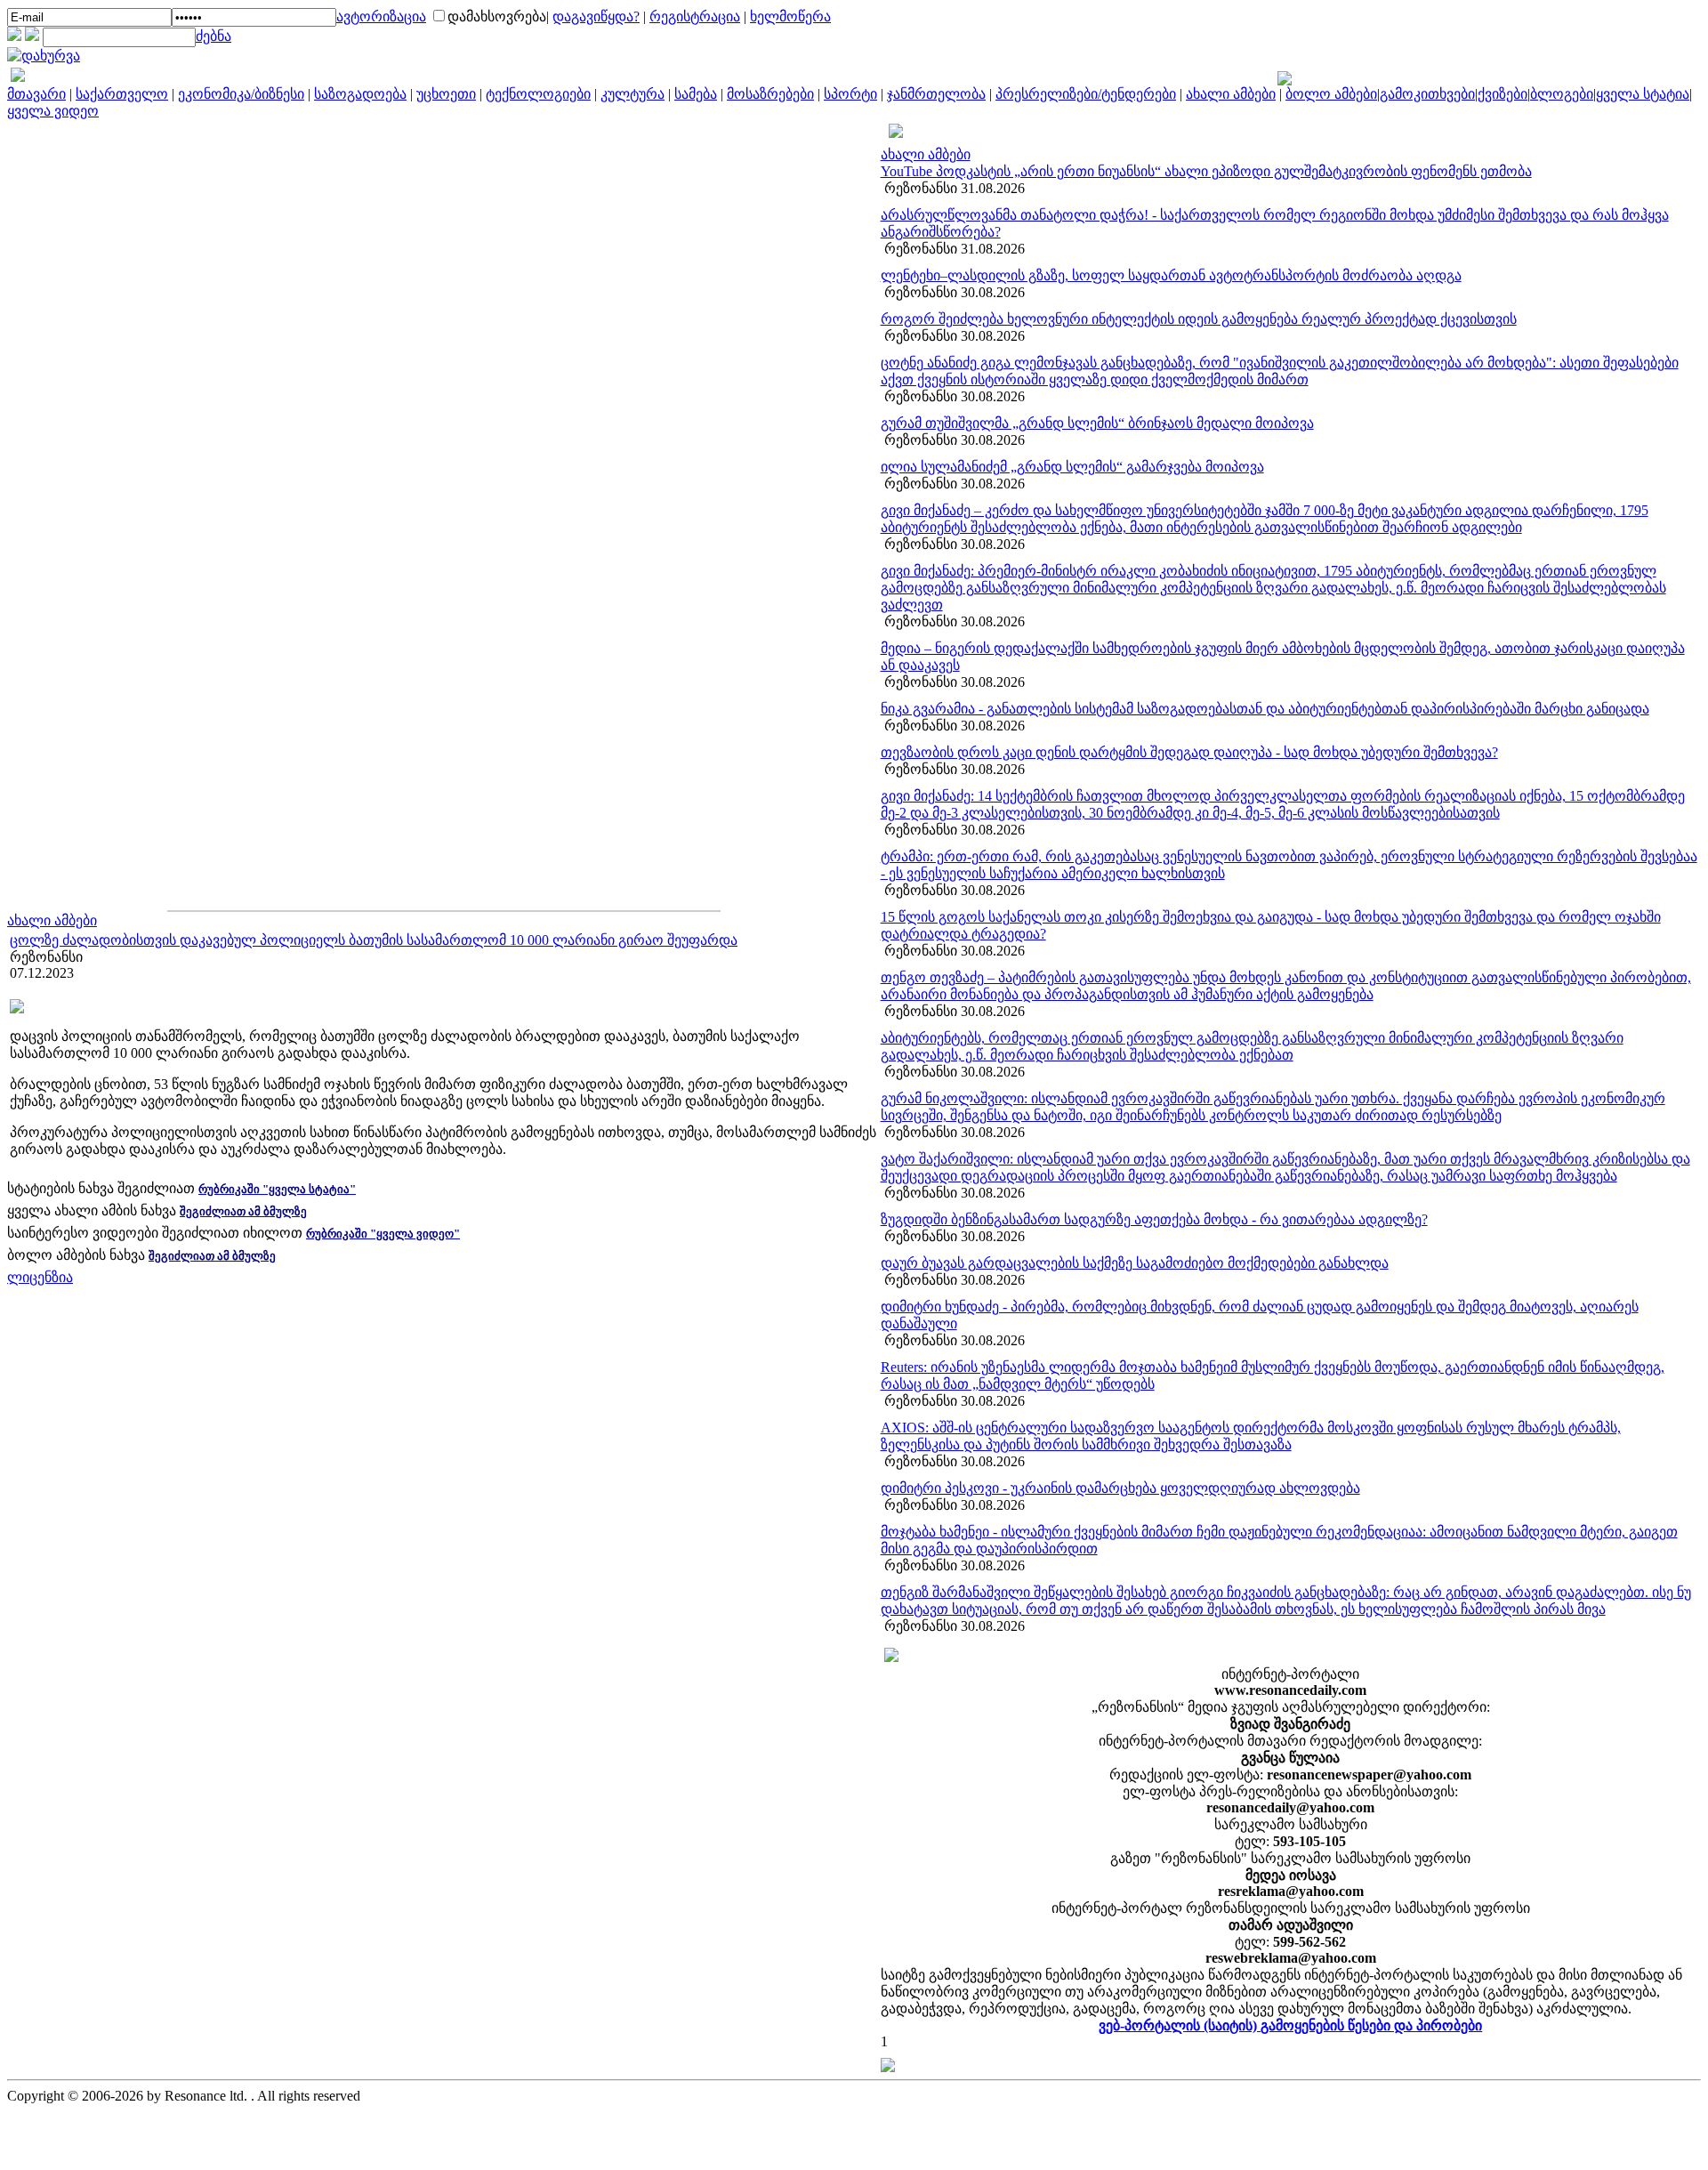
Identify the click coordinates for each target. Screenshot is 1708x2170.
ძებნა (213, 36)
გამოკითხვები (1427, 94)
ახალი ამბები (1231, 94)
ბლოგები (1562, 94)
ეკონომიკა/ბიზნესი (241, 94)
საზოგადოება (360, 94)
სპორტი (850, 94)
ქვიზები (1503, 94)
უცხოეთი (446, 94)
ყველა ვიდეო (53, 111)
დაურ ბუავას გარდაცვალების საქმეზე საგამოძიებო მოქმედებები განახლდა (1135, 1263)
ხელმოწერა (790, 16)
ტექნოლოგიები (538, 94)
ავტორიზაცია (381, 16)
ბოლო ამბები (1331, 94)
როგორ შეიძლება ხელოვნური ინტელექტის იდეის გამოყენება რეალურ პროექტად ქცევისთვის (1199, 319)
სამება (696, 94)
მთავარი (36, 94)
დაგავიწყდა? (596, 16)
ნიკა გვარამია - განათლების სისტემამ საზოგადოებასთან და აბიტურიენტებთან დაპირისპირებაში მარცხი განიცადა (1265, 709)
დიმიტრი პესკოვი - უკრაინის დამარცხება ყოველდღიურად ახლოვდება (1120, 1488)
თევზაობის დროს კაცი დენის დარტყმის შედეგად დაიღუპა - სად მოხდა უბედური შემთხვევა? (1189, 752)
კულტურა (632, 94)
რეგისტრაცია (695, 16)
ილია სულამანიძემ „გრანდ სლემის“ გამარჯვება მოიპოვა (1072, 467)
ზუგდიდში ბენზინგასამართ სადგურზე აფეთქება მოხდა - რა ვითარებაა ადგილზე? (1154, 1219)
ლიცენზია (40, 1277)
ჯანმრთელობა (936, 94)
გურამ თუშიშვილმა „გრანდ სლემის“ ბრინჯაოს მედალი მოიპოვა (1097, 423)
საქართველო (122, 94)
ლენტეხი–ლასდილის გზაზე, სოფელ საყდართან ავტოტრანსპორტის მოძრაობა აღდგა (1171, 275)
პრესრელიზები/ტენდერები (1086, 94)
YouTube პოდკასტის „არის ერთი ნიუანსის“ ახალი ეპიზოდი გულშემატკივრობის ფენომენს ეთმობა (1206, 171)
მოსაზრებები (770, 94)
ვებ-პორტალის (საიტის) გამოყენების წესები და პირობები (1290, 2025)
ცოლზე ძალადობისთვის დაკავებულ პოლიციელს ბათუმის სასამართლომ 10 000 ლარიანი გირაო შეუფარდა (374, 940)
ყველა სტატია (1643, 94)
